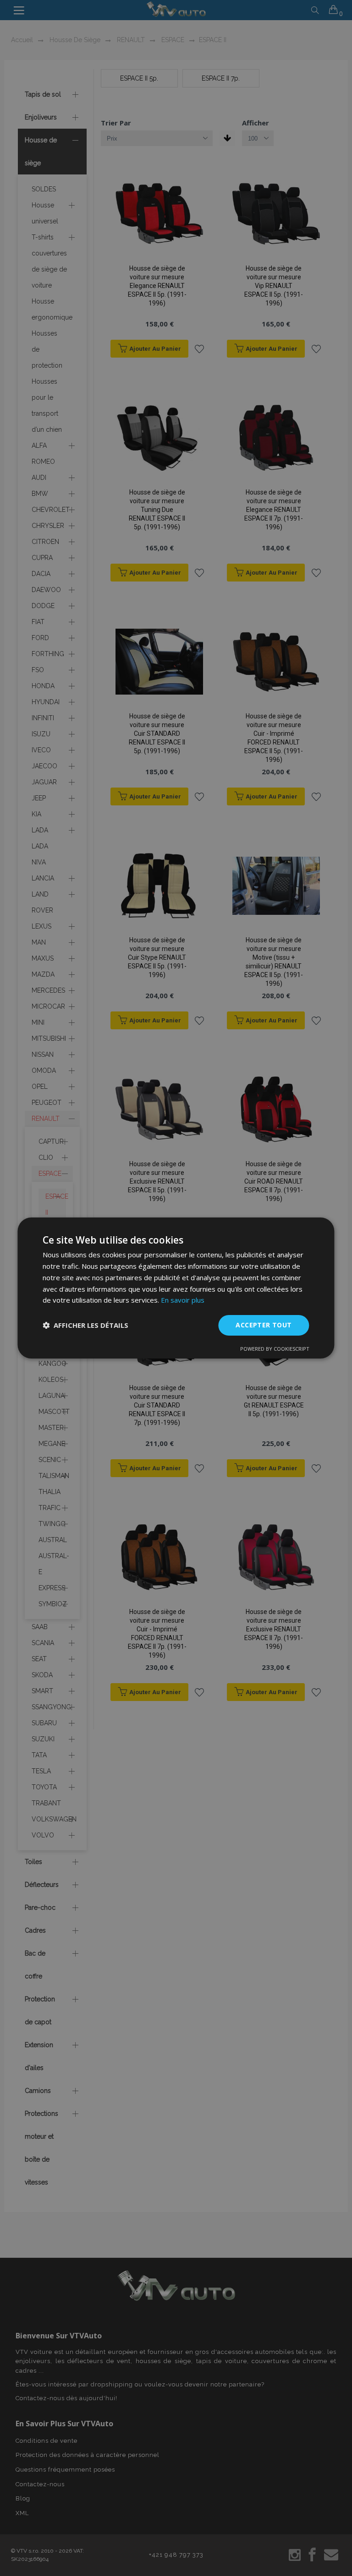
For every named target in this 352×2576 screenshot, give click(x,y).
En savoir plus (183, 1300)
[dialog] (176, 1288)
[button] (85, 1326)
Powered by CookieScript (275, 1349)
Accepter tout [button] (264, 1325)
